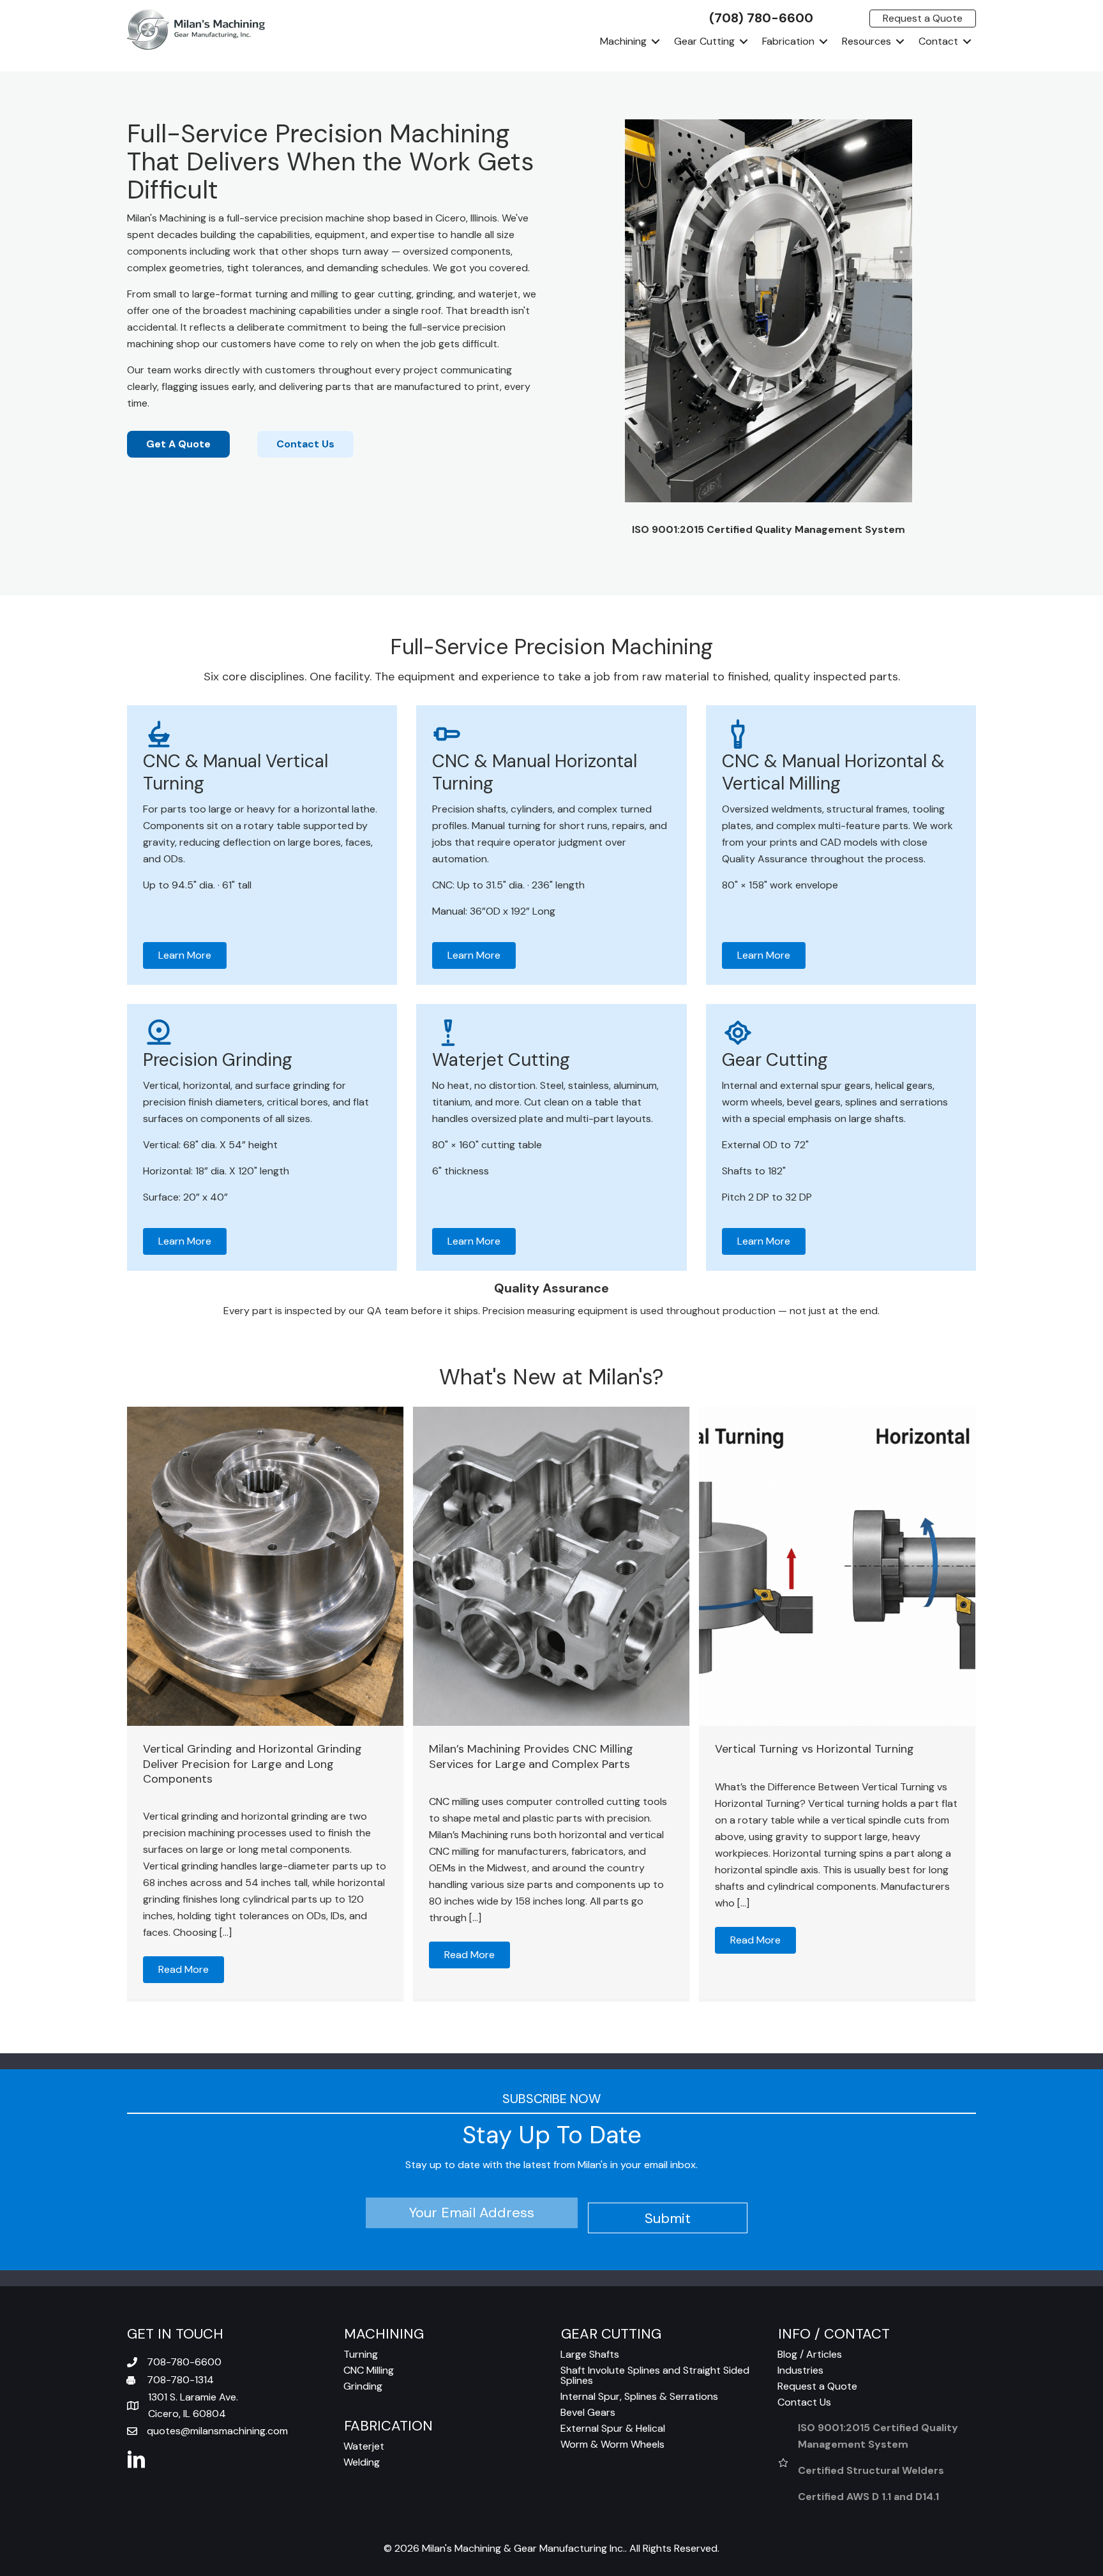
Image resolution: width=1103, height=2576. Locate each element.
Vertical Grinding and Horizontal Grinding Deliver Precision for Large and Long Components (252, 1764)
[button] (656, 41)
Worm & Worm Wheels (612, 2444)
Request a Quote (817, 2386)
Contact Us (804, 2402)
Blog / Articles (810, 2354)
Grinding (363, 2386)
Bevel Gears (588, 2412)
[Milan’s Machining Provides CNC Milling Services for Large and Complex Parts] (551, 1566)
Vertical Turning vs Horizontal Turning (814, 1749)
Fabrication (788, 41)
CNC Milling (369, 2370)
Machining (623, 41)
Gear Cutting (704, 41)
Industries (800, 2370)
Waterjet (364, 2446)
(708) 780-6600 (761, 18)
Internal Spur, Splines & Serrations (639, 2396)
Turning (361, 2354)
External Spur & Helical (613, 2428)
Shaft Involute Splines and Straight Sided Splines (655, 2375)
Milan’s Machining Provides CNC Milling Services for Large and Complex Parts (531, 1756)
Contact (938, 41)
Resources (867, 41)
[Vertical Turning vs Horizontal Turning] (837, 1566)
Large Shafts (590, 2354)
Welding (362, 2462)
